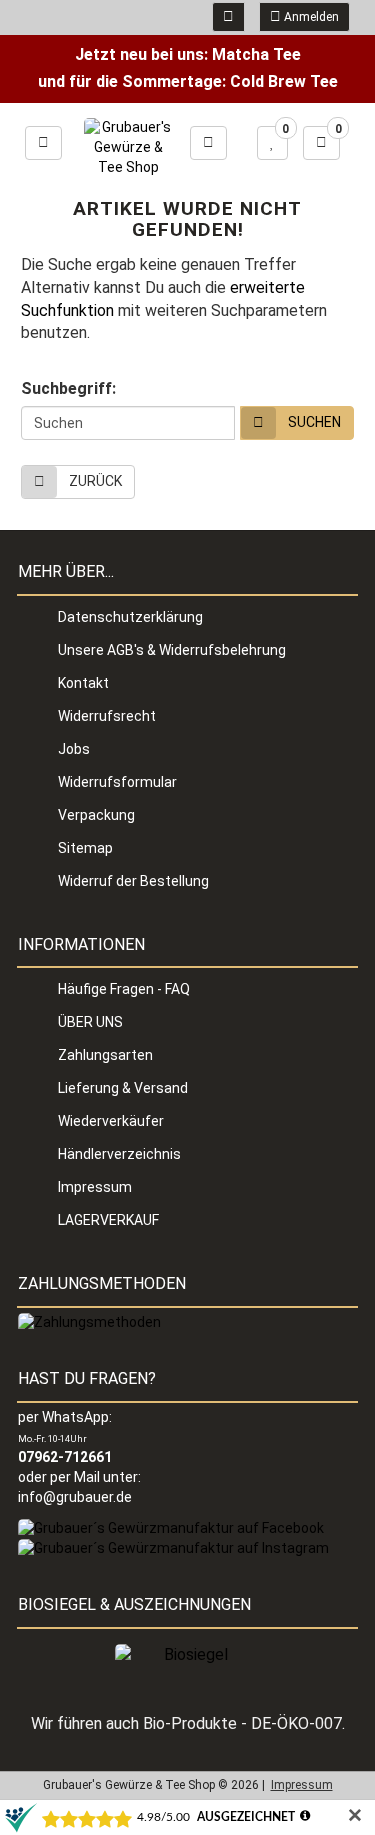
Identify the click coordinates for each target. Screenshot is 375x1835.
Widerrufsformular (117, 782)
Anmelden (310, 17)
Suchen (314, 422)
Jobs (74, 749)
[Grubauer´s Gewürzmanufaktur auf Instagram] (173, 1547)
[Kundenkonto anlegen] (228, 17)
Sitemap (85, 848)
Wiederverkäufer (111, 1121)
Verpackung (96, 815)
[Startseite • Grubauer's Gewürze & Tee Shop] (128, 148)
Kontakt (83, 683)
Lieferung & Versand (123, 1088)
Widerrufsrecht (107, 716)
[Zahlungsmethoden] (89, 1322)
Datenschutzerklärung (130, 617)
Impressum (95, 1187)
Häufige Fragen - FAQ (124, 989)
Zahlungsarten (105, 1055)
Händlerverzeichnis (119, 1154)
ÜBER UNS (90, 1022)
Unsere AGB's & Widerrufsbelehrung (172, 650)
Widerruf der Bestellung (133, 881)
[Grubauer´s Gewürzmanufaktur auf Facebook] (171, 1527)
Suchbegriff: (68, 388)
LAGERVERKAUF (108, 1220)
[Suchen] (208, 143)
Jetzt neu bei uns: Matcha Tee (188, 54)
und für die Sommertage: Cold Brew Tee (188, 81)
